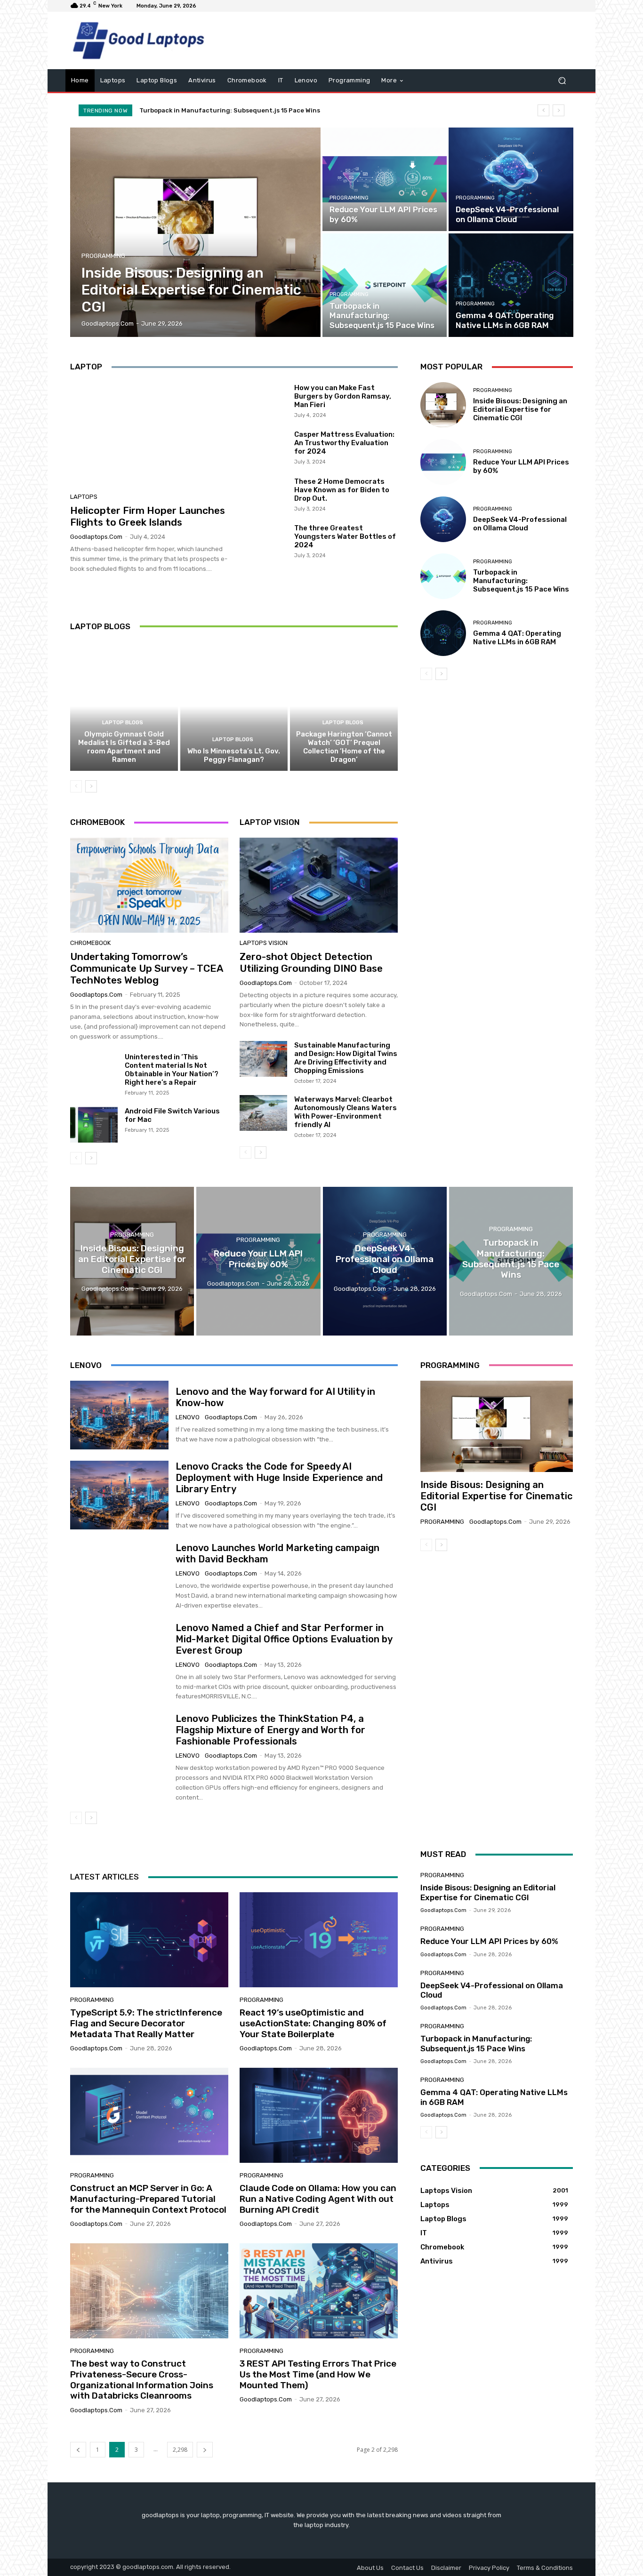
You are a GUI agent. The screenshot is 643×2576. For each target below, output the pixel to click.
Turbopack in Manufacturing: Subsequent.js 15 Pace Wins (521, 581)
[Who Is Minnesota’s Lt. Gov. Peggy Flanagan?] (234, 706)
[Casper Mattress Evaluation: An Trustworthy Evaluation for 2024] (263, 447)
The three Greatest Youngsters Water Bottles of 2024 (345, 536)
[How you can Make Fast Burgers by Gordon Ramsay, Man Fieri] (263, 400)
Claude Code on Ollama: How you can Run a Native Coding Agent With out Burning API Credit (318, 2199)
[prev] (543, 110)
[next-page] (91, 786)
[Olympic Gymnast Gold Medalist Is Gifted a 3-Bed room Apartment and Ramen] (124, 706)
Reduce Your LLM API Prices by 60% (489, 1941)
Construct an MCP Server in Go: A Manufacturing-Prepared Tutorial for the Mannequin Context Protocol (148, 2199)
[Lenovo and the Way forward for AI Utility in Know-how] (119, 1415)
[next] (559, 110)
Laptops (84, 497)
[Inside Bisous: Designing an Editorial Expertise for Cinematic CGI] (196, 232)
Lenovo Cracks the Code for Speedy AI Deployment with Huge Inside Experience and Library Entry (279, 1478)
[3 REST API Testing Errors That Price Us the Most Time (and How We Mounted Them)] (319, 2291)
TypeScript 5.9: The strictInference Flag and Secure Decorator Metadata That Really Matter (146, 2023)
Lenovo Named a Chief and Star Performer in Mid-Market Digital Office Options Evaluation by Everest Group (284, 1639)
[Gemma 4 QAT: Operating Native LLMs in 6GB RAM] (511, 285)
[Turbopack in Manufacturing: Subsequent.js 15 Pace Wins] (385, 285)
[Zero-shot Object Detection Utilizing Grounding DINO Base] (319, 885)
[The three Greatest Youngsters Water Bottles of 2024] (263, 541)
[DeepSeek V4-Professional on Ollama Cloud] (511, 179)
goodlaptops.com (96, 537)
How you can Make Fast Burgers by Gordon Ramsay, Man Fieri (343, 396)
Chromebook (90, 943)
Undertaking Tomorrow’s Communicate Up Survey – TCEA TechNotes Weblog (147, 968)
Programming (103, 256)
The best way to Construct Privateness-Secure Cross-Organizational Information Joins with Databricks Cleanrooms (142, 2380)
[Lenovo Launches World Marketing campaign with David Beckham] (119, 1576)
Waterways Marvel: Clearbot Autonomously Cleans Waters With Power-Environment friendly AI (346, 1112)
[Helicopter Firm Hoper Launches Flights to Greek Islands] (149, 434)
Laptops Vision (264, 943)
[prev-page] (76, 786)
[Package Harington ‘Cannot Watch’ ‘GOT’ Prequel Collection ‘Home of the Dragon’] (344, 706)
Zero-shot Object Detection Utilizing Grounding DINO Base (311, 962)
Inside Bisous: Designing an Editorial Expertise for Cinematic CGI (520, 409)
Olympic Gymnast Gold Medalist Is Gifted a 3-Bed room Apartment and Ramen (124, 747)
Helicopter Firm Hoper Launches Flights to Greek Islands (148, 516)
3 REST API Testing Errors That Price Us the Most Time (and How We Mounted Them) (318, 2374)
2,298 (180, 2450)
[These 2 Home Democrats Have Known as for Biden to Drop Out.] (263, 494)
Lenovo (188, 1417)
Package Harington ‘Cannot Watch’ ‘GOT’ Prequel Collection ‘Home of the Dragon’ (344, 747)
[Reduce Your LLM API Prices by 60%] (385, 179)
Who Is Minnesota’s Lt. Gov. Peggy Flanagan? (234, 755)
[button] (562, 81)
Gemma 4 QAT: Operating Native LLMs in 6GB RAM (216, 110)
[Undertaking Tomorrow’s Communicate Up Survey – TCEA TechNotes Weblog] (149, 885)
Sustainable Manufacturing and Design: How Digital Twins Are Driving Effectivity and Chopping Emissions (346, 1058)
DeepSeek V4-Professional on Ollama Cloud (520, 524)
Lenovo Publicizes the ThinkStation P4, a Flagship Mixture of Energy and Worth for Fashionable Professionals (270, 1730)
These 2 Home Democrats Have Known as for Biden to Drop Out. (342, 490)
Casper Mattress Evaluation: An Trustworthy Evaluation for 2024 (344, 443)
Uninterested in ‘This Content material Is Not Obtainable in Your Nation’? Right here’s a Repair (172, 1070)
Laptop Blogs (123, 723)
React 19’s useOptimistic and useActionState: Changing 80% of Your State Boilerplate (313, 2023)
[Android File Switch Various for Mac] (94, 1125)
